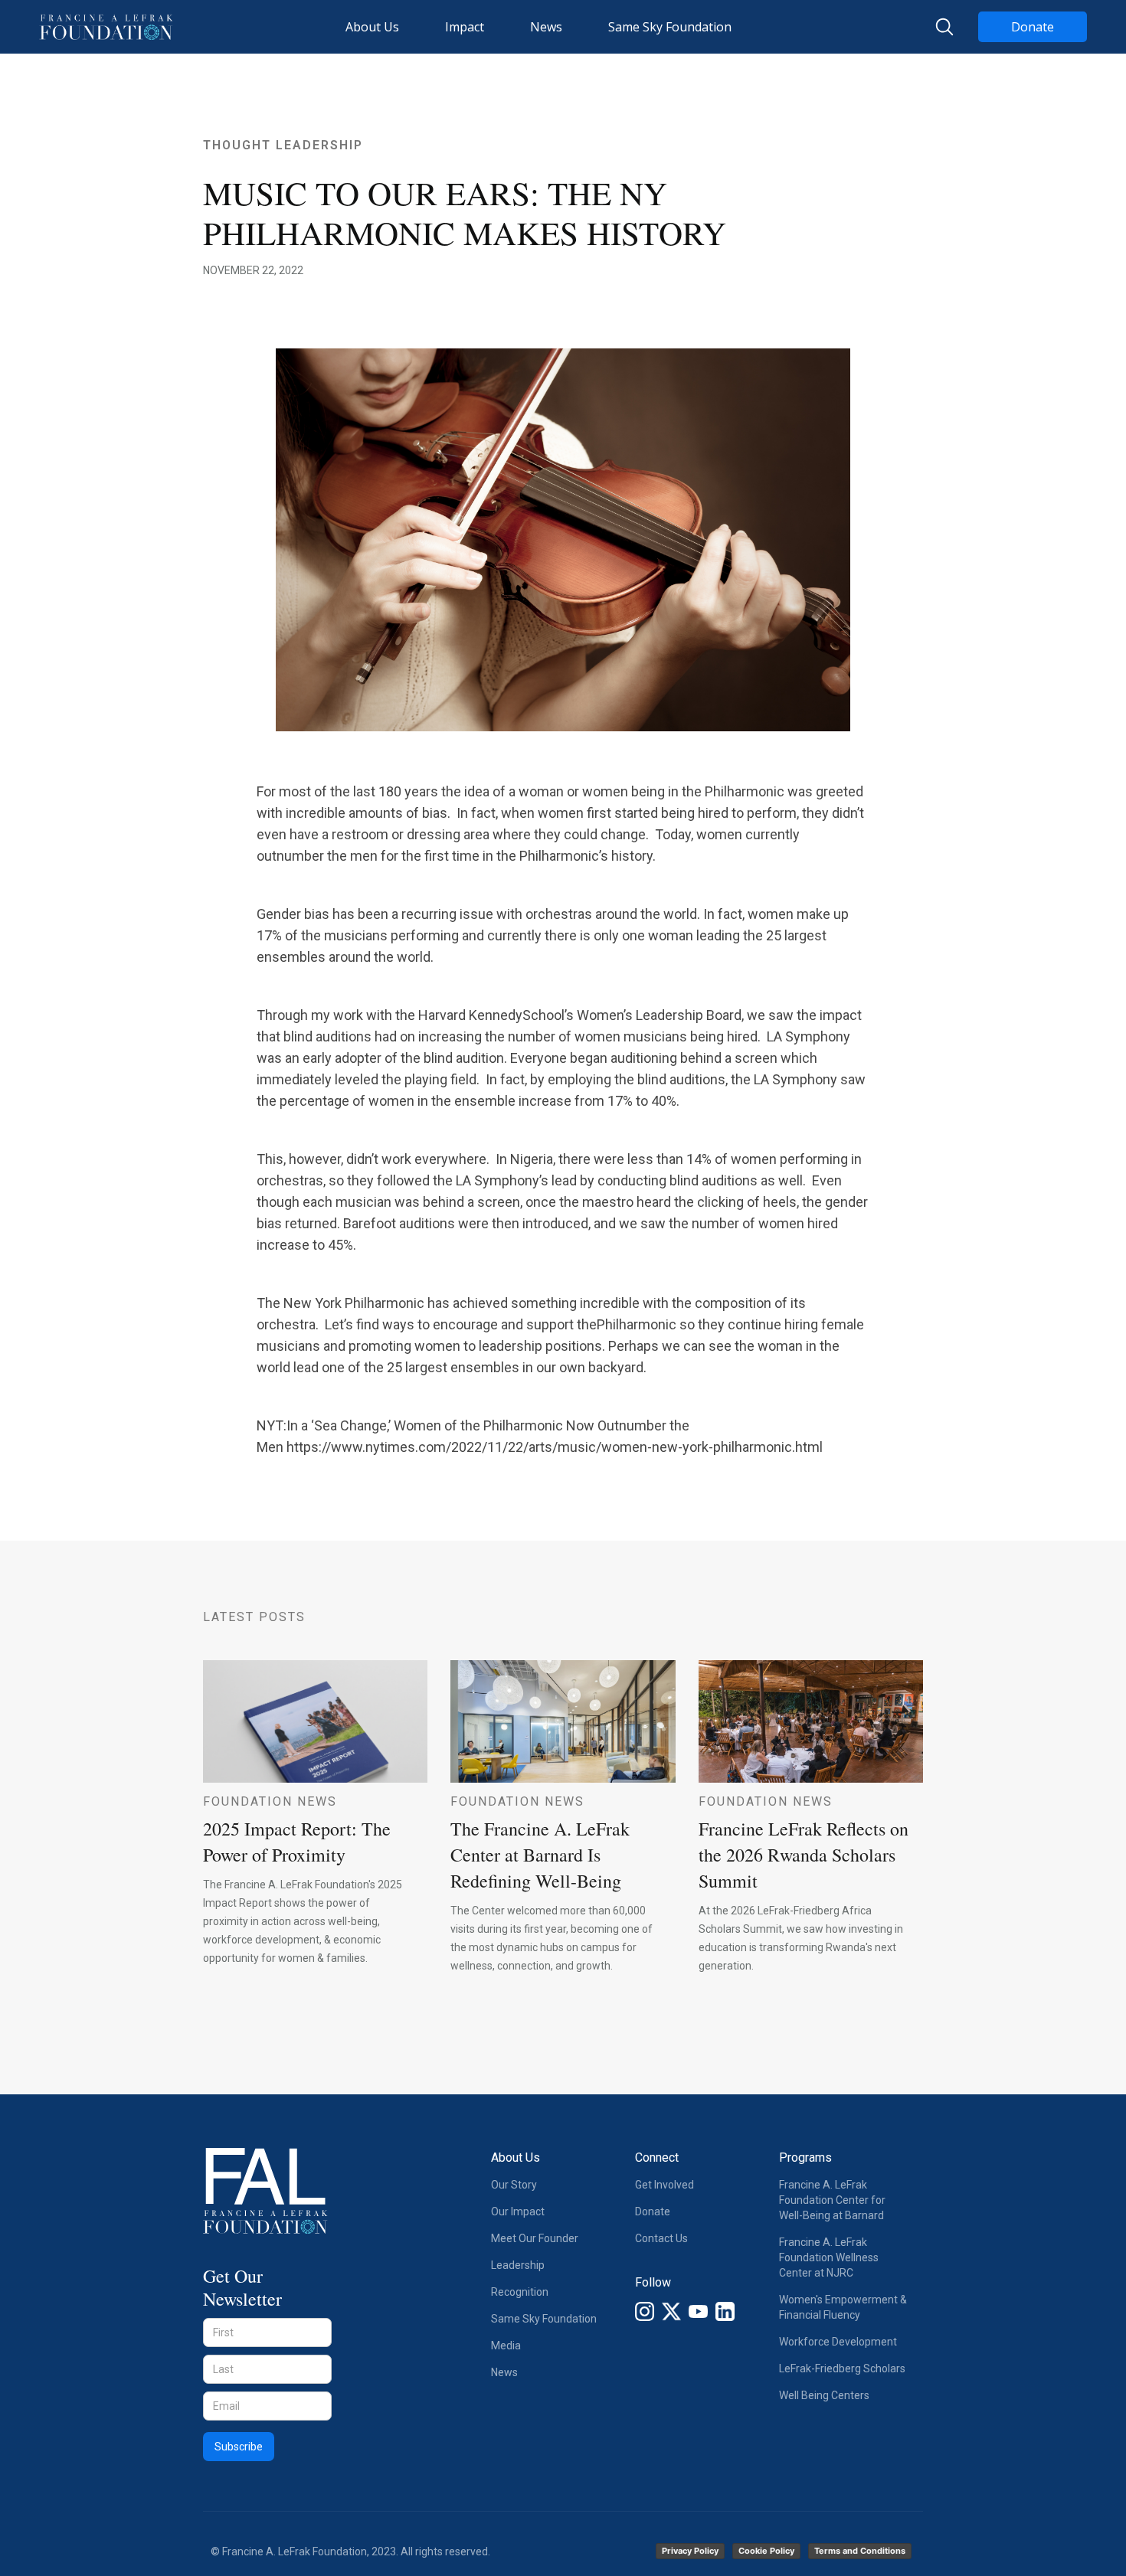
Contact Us (661, 2238)
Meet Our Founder (535, 2238)
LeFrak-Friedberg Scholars (842, 2368)
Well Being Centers (824, 2395)
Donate (1033, 27)
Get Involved (664, 2185)
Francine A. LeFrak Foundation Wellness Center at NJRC (829, 2257)
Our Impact (518, 2212)
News (504, 2372)
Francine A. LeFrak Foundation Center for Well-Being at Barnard (832, 2200)
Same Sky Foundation (544, 2319)
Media (506, 2346)
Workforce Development (838, 2342)
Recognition (520, 2292)
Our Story (514, 2185)
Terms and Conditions (860, 2551)
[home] (106, 27)
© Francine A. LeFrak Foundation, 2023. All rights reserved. (350, 2551)
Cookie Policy (766, 2551)
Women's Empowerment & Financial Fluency (843, 2307)
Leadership (518, 2265)
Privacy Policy (690, 2551)
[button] (372, 27)
